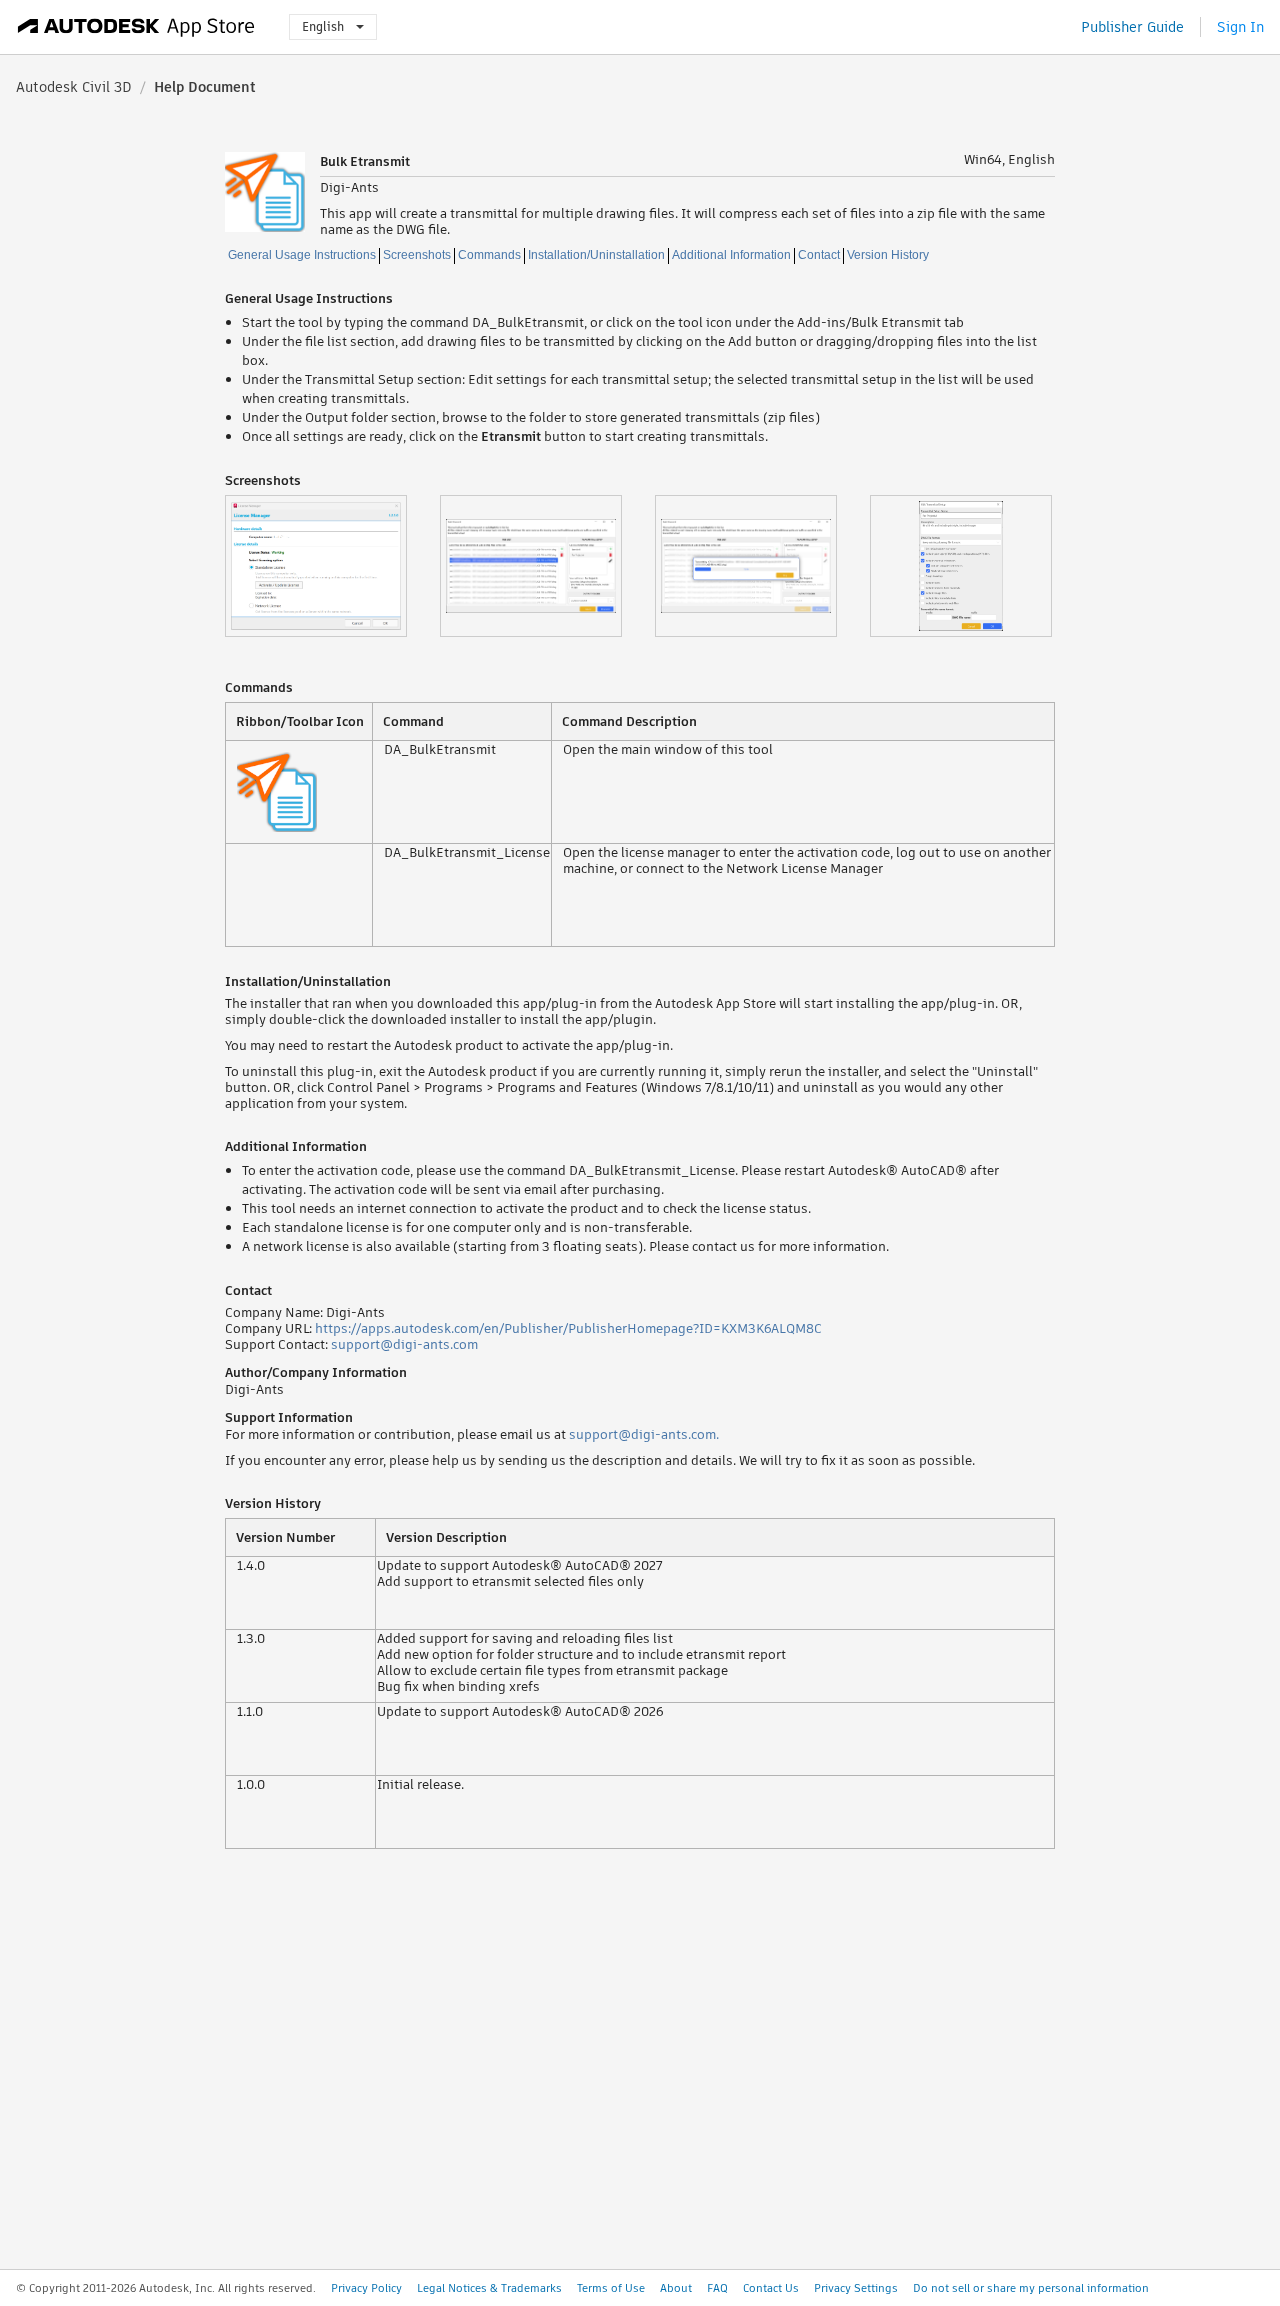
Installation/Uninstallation (596, 255)
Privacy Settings (856, 2288)
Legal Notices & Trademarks (489, 2288)
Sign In (1240, 27)
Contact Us (771, 2288)
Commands (489, 255)
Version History (888, 255)
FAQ (717, 2288)
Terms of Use (611, 2288)
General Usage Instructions (302, 255)
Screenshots (417, 255)
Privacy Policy (366, 2288)
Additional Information (731, 255)
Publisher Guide (1132, 27)
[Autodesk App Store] (136, 27)
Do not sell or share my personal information (1031, 2288)
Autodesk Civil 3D (74, 87)
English (323, 26)
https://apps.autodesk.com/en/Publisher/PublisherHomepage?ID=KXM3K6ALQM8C (568, 1328)
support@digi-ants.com (404, 1344)
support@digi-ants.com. (644, 1434)
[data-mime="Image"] (332, 566)
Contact (819, 255)
